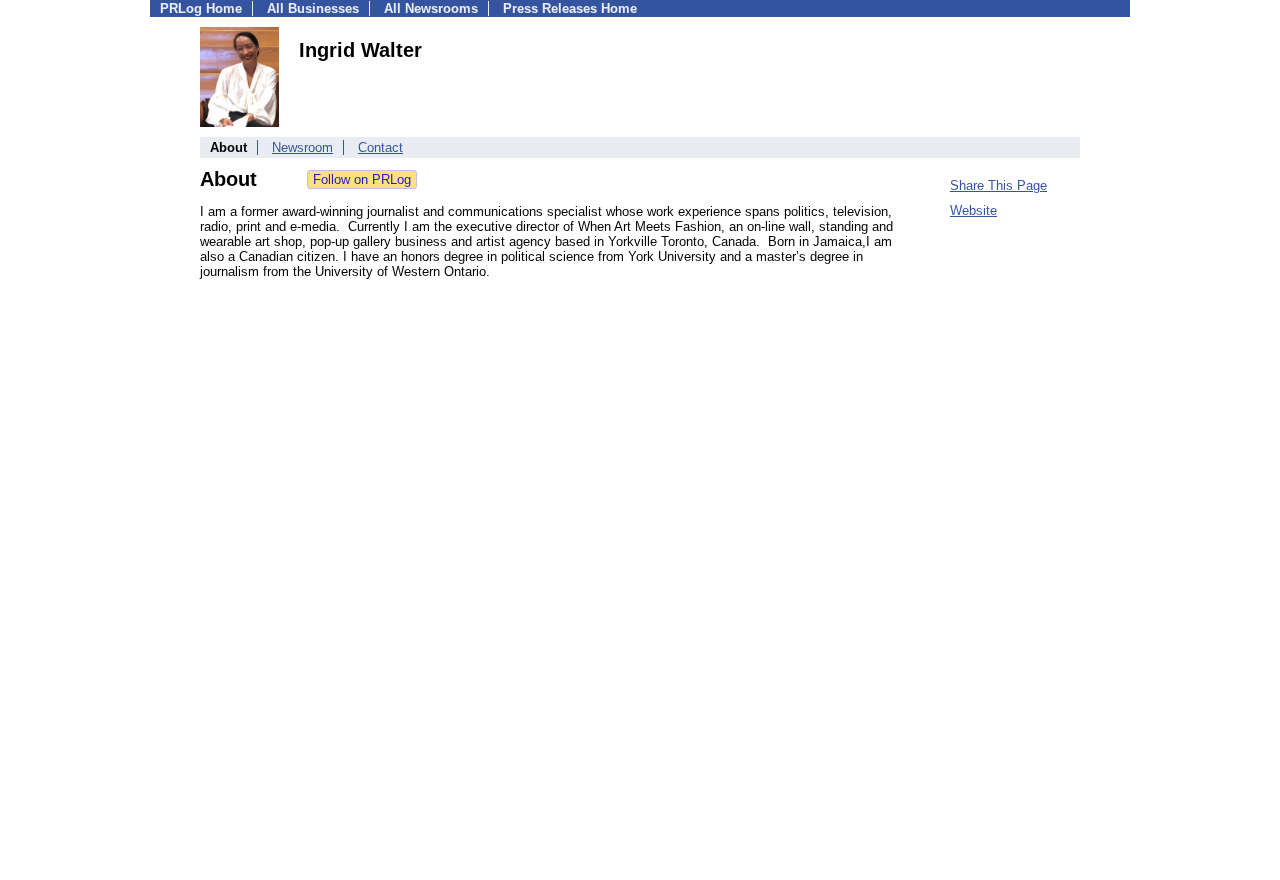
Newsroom (302, 147)
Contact (380, 147)
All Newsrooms (431, 8)
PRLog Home (201, 8)
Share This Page (998, 185)
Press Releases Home (570, 8)
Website (973, 210)
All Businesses (313, 8)
